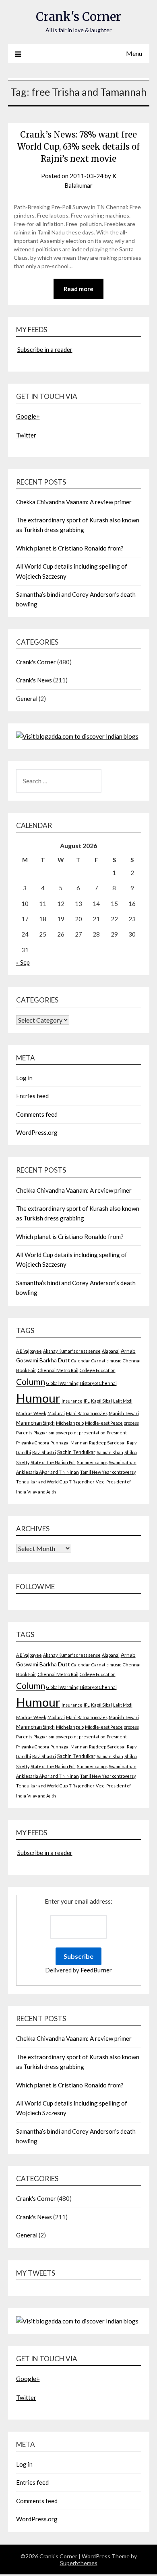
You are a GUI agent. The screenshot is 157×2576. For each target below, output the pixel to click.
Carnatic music (106, 1361)
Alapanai (111, 1351)
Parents (24, 1433)
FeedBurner (96, 1970)
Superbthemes (79, 2563)
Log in (24, 1078)
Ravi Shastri (44, 1452)
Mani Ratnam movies (87, 1413)
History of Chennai (98, 1383)
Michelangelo (70, 1423)
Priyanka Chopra (33, 1443)
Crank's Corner (78, 17)
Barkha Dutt (55, 1360)
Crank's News (34, 680)
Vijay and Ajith (42, 1492)
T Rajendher (82, 1482)
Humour (38, 1398)
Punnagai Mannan (69, 1443)
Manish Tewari (124, 1413)
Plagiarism (44, 1433)
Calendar (81, 1361)
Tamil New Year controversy (108, 1472)
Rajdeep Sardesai (107, 1443)
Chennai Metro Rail (58, 1370)
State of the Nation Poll (53, 1462)
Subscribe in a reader (45, 349)
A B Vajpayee (29, 1351)
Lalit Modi (123, 1401)
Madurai (56, 1413)
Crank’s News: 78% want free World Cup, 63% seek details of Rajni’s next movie (78, 147)
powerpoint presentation (81, 1433)
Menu (134, 53)
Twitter (26, 435)
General (27, 698)
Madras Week (31, 1413)
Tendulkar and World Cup (42, 1482)
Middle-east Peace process (112, 1423)
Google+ (28, 416)
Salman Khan (110, 1452)
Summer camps (92, 1462)
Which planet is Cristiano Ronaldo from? (70, 548)
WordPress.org (37, 1132)
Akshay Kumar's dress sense (72, 1351)
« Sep (23, 962)
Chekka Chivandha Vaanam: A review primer (74, 502)
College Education (98, 1370)
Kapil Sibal (101, 1401)
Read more (78, 289)
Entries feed (32, 1096)
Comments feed (37, 1114)
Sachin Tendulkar (76, 1452)
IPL (87, 1401)
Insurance (72, 1401)
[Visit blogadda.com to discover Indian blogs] (77, 736)
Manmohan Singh (35, 1423)
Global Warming (62, 1383)
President (117, 1433)
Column (31, 1381)
